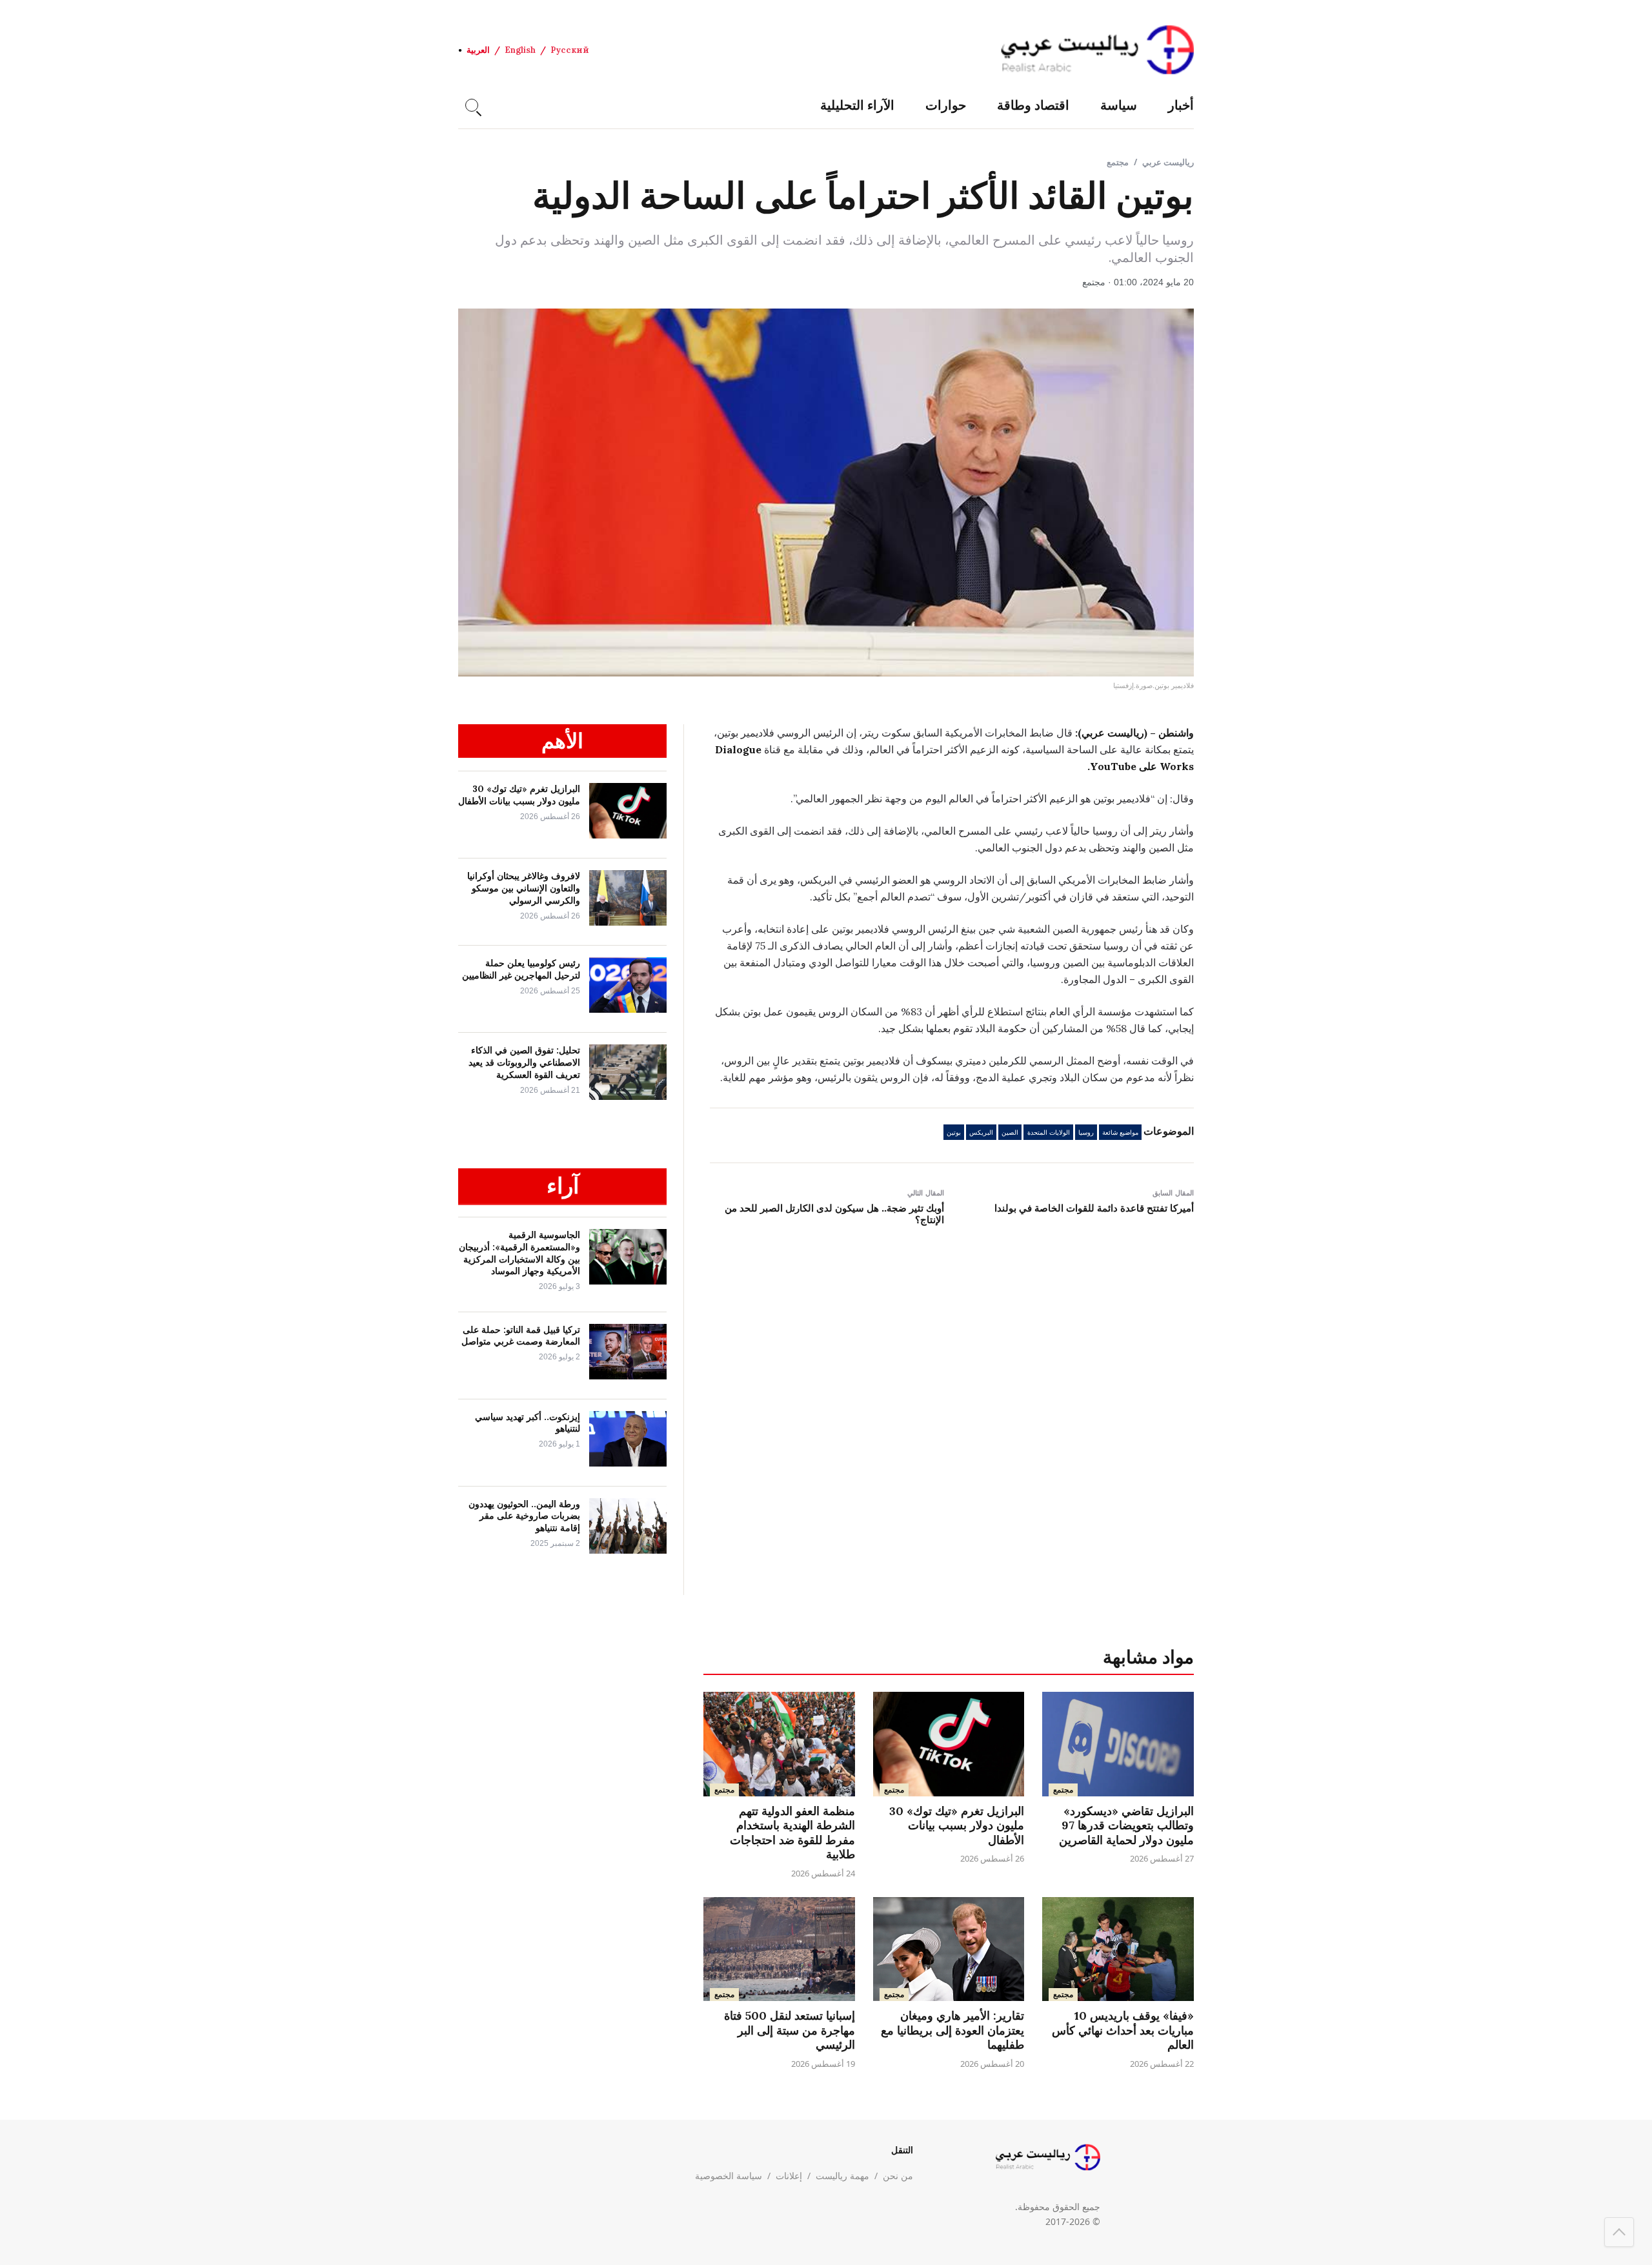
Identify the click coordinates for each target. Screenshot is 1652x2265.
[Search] (472, 105)
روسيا (1086, 1132)
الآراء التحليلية (857, 105)
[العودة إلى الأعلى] (1619, 2232)
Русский (570, 50)
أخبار (1181, 105)
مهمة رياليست (842, 2176)
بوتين (954, 1132)
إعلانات (789, 2176)
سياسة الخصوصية (729, 2176)
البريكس (981, 1132)
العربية (478, 50)
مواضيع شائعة (1120, 1132)
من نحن (898, 2176)
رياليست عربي (1168, 162)
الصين (1010, 1132)
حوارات (946, 105)
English (520, 50)
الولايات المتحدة (1049, 1132)
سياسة (1119, 105)
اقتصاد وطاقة (1033, 105)
